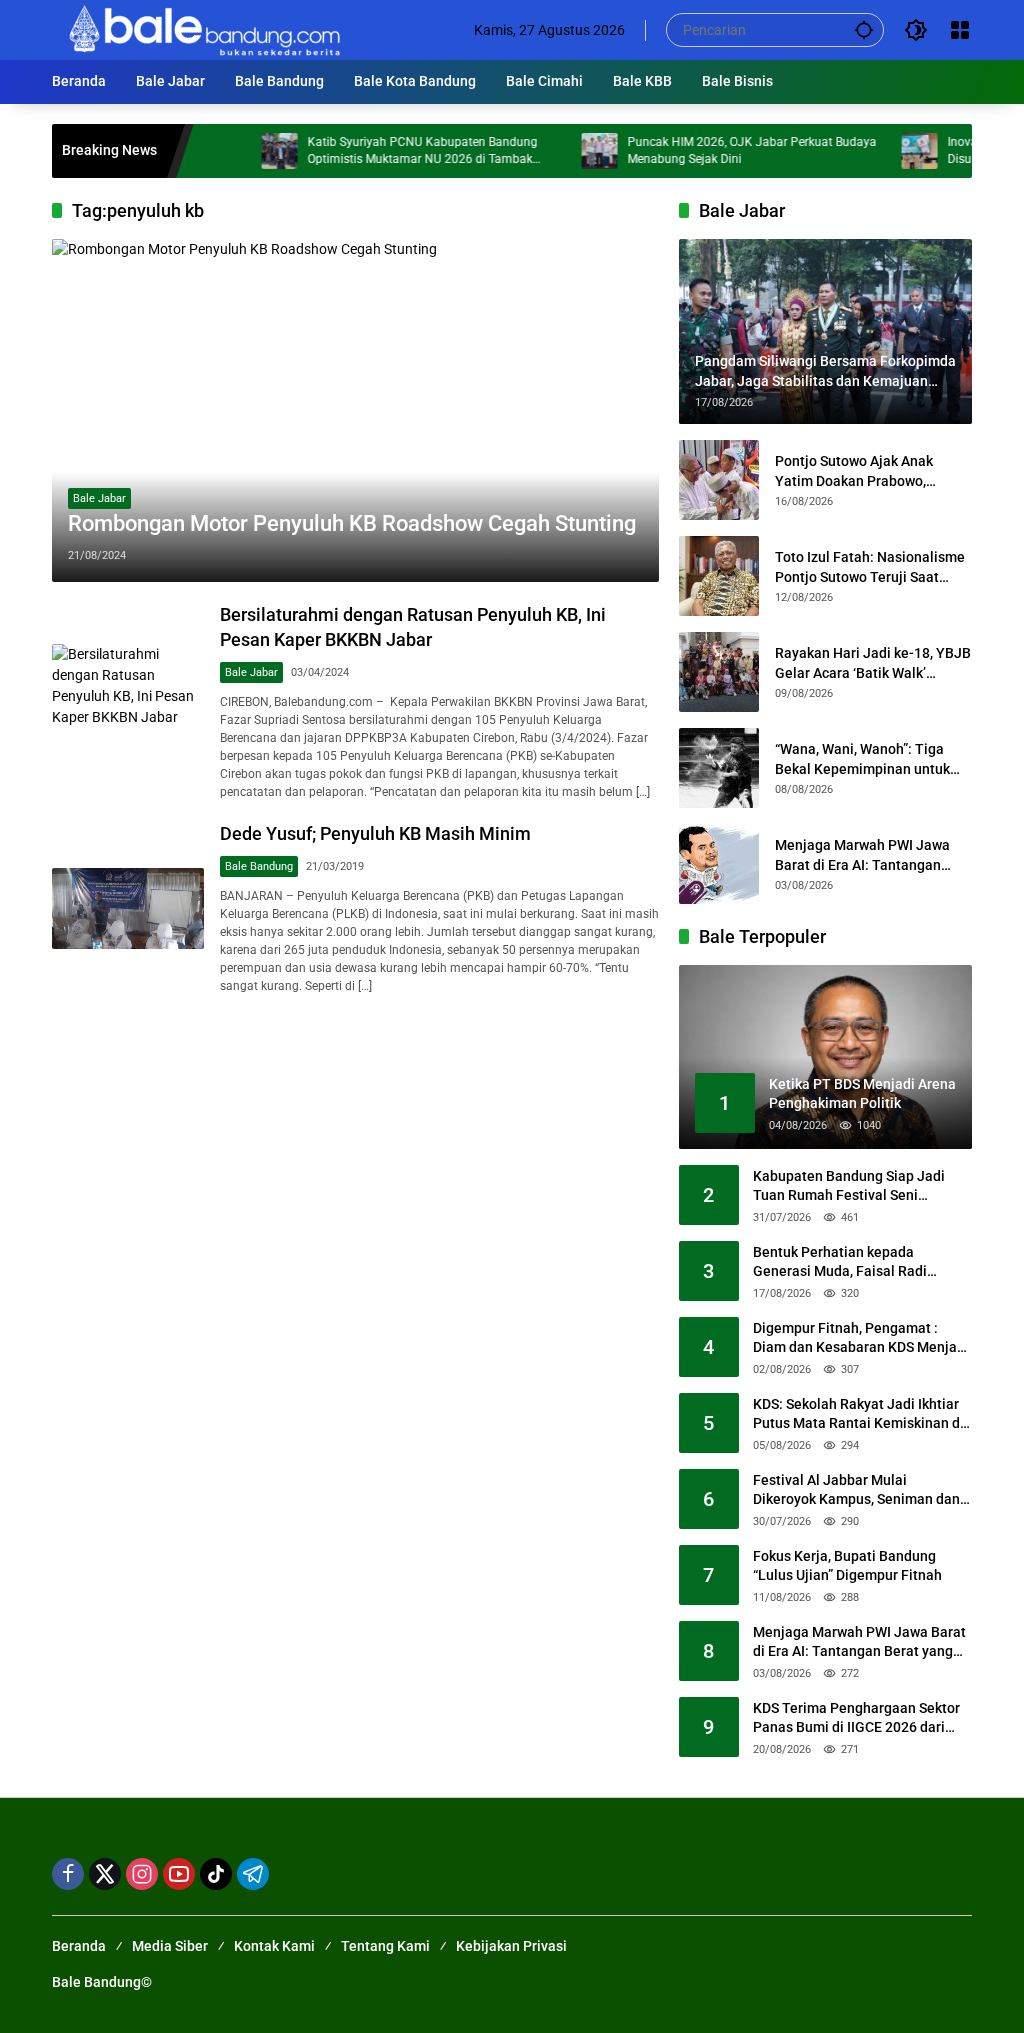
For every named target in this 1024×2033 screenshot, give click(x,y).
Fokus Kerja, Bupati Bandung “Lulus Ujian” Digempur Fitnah (847, 1566)
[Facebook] (68, 1874)
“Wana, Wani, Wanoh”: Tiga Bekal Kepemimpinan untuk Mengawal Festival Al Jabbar (867, 760)
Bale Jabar (99, 498)
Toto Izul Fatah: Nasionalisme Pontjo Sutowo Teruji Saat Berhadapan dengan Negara (870, 568)
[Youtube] (179, 1874)
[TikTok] (216, 1874)
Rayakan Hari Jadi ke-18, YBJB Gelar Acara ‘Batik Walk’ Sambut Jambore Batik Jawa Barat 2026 (873, 664)
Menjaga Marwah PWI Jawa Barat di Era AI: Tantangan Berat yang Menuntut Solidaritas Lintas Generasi (862, 856)
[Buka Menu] (960, 30)
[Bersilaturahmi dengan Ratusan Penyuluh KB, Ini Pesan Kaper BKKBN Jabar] (128, 701)
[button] (864, 29)
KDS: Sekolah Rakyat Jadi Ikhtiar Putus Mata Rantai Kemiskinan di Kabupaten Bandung (858, 1415)
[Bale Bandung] (202, 29)
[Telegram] (253, 1874)
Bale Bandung (259, 866)
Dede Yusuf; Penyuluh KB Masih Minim (375, 833)
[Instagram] (142, 1874)
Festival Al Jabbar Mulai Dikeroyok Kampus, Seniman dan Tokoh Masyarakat (856, 1491)
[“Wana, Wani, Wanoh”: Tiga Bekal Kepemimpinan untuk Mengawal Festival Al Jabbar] (719, 768)
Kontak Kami (274, 1946)
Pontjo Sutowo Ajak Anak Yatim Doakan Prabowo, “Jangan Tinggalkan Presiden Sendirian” (869, 472)
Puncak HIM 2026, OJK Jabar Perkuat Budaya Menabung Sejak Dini (712, 150)
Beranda (79, 1946)
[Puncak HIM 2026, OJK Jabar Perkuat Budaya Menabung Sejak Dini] (560, 151)
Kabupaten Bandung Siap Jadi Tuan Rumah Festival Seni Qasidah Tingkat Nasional (849, 1187)
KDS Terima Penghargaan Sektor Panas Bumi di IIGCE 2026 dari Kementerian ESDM (856, 1719)
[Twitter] (105, 1874)
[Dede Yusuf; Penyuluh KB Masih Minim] (128, 908)
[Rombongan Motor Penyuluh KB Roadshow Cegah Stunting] (355, 410)
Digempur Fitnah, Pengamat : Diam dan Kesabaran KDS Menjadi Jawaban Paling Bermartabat (861, 1339)
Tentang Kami (385, 1946)
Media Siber (170, 1946)
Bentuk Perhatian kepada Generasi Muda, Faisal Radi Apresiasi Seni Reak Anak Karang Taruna (858, 1263)
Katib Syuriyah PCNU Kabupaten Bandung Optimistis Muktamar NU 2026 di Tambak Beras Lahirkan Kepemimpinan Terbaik (383, 151)
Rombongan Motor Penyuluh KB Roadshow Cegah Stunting (352, 523)
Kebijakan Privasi (511, 1946)
